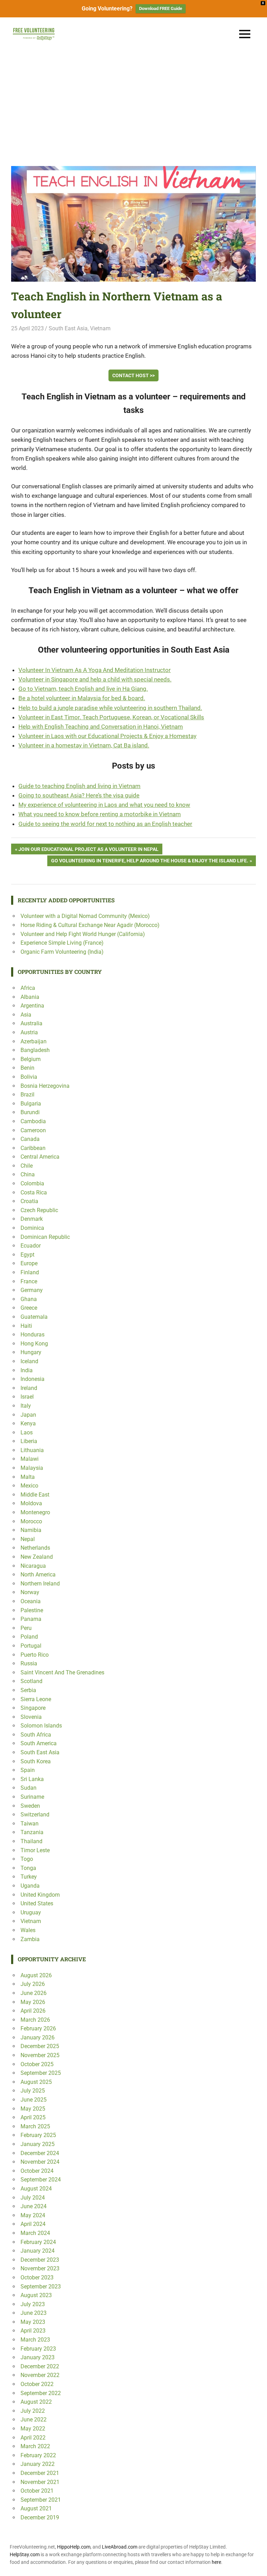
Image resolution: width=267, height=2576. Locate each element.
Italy (26, 1406)
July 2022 (33, 2411)
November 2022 (40, 2375)
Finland (30, 1272)
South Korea (36, 1761)
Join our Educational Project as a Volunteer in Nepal (88, 850)
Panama (31, 1619)
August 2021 (36, 2508)
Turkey (29, 1877)
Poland (29, 1637)
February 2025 (38, 2135)
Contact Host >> (133, 375)
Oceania (31, 1601)
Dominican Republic (45, 1237)
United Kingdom (40, 1895)
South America (39, 1743)
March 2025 (35, 2126)
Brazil (27, 1095)
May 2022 (33, 2429)
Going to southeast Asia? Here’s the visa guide (79, 795)
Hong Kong (34, 1344)
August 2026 (36, 1975)
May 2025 (33, 2109)
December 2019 (40, 2517)
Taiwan (30, 1824)
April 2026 (33, 2011)
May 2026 (33, 2002)
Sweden (30, 1806)
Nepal (28, 1539)
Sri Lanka (32, 1779)
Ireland (29, 1388)
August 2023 (36, 2295)
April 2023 (33, 2331)
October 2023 (37, 2277)
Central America (40, 1157)
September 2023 (41, 2287)
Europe (29, 1263)
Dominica (32, 1228)
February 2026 (38, 2028)
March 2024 (35, 2233)
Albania (30, 997)
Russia (29, 1663)
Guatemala (34, 1317)
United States (37, 1903)
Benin (27, 1068)
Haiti (26, 1326)
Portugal (31, 1646)
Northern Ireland (40, 1584)
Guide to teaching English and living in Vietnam (79, 786)
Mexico (29, 1486)
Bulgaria (31, 1104)
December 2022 (40, 2366)
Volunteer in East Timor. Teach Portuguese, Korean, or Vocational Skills (111, 717)
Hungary (31, 1352)
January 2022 (38, 2464)
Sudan (29, 1788)
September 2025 (41, 2073)
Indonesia (33, 1379)
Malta (28, 1477)
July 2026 (33, 1984)
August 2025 (36, 2082)
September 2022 (41, 2393)
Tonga (28, 1868)
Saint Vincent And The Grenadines (62, 1672)
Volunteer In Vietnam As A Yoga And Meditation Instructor (95, 670)
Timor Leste (35, 1850)
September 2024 (41, 2180)
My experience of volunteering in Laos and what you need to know (104, 805)
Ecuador (31, 1246)
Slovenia (31, 1717)
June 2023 (34, 2313)
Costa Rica (34, 1192)
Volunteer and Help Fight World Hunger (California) (83, 934)
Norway (30, 1592)
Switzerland (35, 1815)
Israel (27, 1397)
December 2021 (40, 2473)
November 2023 (40, 2268)
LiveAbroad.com (120, 2547)
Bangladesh (35, 1050)
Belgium (31, 1059)
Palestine (32, 1610)
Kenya (28, 1423)
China (28, 1174)
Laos (27, 1432)
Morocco (31, 1521)
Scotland (31, 1681)
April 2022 (33, 2438)
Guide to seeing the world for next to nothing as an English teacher (105, 824)
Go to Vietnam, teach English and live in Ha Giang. (83, 689)
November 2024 (40, 2162)
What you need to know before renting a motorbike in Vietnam (100, 814)
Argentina (32, 1006)
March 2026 (35, 2020)
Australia (31, 1023)
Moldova (31, 1503)
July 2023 (33, 2304)
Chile (27, 1166)
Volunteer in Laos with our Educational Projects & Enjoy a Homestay (107, 736)
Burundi (30, 1112)
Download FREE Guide (161, 9)
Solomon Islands (41, 1726)
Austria (29, 1032)
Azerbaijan (34, 1041)
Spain (28, 1770)
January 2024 (38, 2251)
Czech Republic (39, 1210)
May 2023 (33, 2322)
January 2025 (38, 2144)
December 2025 (40, 2046)
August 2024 (36, 2189)
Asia (26, 1015)
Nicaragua (33, 1566)
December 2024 (40, 2153)
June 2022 (34, 2420)
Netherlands (35, 1548)
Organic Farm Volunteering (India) (62, 952)
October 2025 (37, 2064)
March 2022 (35, 2446)
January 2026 (38, 2037)
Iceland (29, 1361)
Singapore (33, 1708)
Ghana (29, 1299)
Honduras (33, 1335)
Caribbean (33, 1148)
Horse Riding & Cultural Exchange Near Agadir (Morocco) (90, 925)
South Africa (36, 1735)
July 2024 (33, 2198)
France (29, 1281)
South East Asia (68, 328)
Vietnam (100, 328)
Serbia (28, 1690)
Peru (26, 1628)
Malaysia (32, 1468)
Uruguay (31, 1912)
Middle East (35, 1495)
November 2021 (40, 2482)
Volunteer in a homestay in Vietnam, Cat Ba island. (84, 745)
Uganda (30, 1886)
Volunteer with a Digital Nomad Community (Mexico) (85, 916)
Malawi (30, 1459)
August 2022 (36, 2402)
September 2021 (41, 2500)
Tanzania (32, 1832)
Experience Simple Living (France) (62, 943)
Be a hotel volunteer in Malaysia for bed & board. (82, 698)
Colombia (32, 1183)
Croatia (29, 1201)
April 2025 (33, 2117)
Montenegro (35, 1512)
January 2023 (38, 2357)
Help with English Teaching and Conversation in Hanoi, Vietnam (101, 727)
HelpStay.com (25, 2554)
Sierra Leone (36, 1699)
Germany (32, 1290)
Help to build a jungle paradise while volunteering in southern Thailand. (110, 708)
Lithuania (32, 1450)
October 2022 (37, 2384)
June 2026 (34, 1993)
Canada (30, 1139)
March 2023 (35, 2340)
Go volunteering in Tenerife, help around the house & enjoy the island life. (149, 862)
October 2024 (37, 2171)
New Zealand (37, 1557)
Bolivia (29, 1077)
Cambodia (33, 1121)
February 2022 (38, 2455)
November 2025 (40, 2055)
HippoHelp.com (74, 2547)
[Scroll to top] (257, 2566)
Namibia (31, 1530)
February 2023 (38, 2349)
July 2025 (33, 2091)
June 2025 (34, 2100)
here (216, 2562)
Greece (29, 1308)
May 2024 (33, 2215)
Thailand (31, 1841)
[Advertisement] (133, 103)
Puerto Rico (35, 1655)
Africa (28, 988)
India (27, 1370)
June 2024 (34, 2206)
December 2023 (40, 2260)
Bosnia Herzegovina (45, 1086)
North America (38, 1575)
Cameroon (33, 1130)
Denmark (32, 1219)
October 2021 (37, 2491)
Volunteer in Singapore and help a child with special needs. (95, 679)
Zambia (30, 1939)
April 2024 (33, 2224)
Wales (28, 1930)
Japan (28, 1415)
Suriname (32, 1797)
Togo (27, 1859)
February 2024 (38, 2242)
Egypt (27, 1255)
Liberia (29, 1441)
